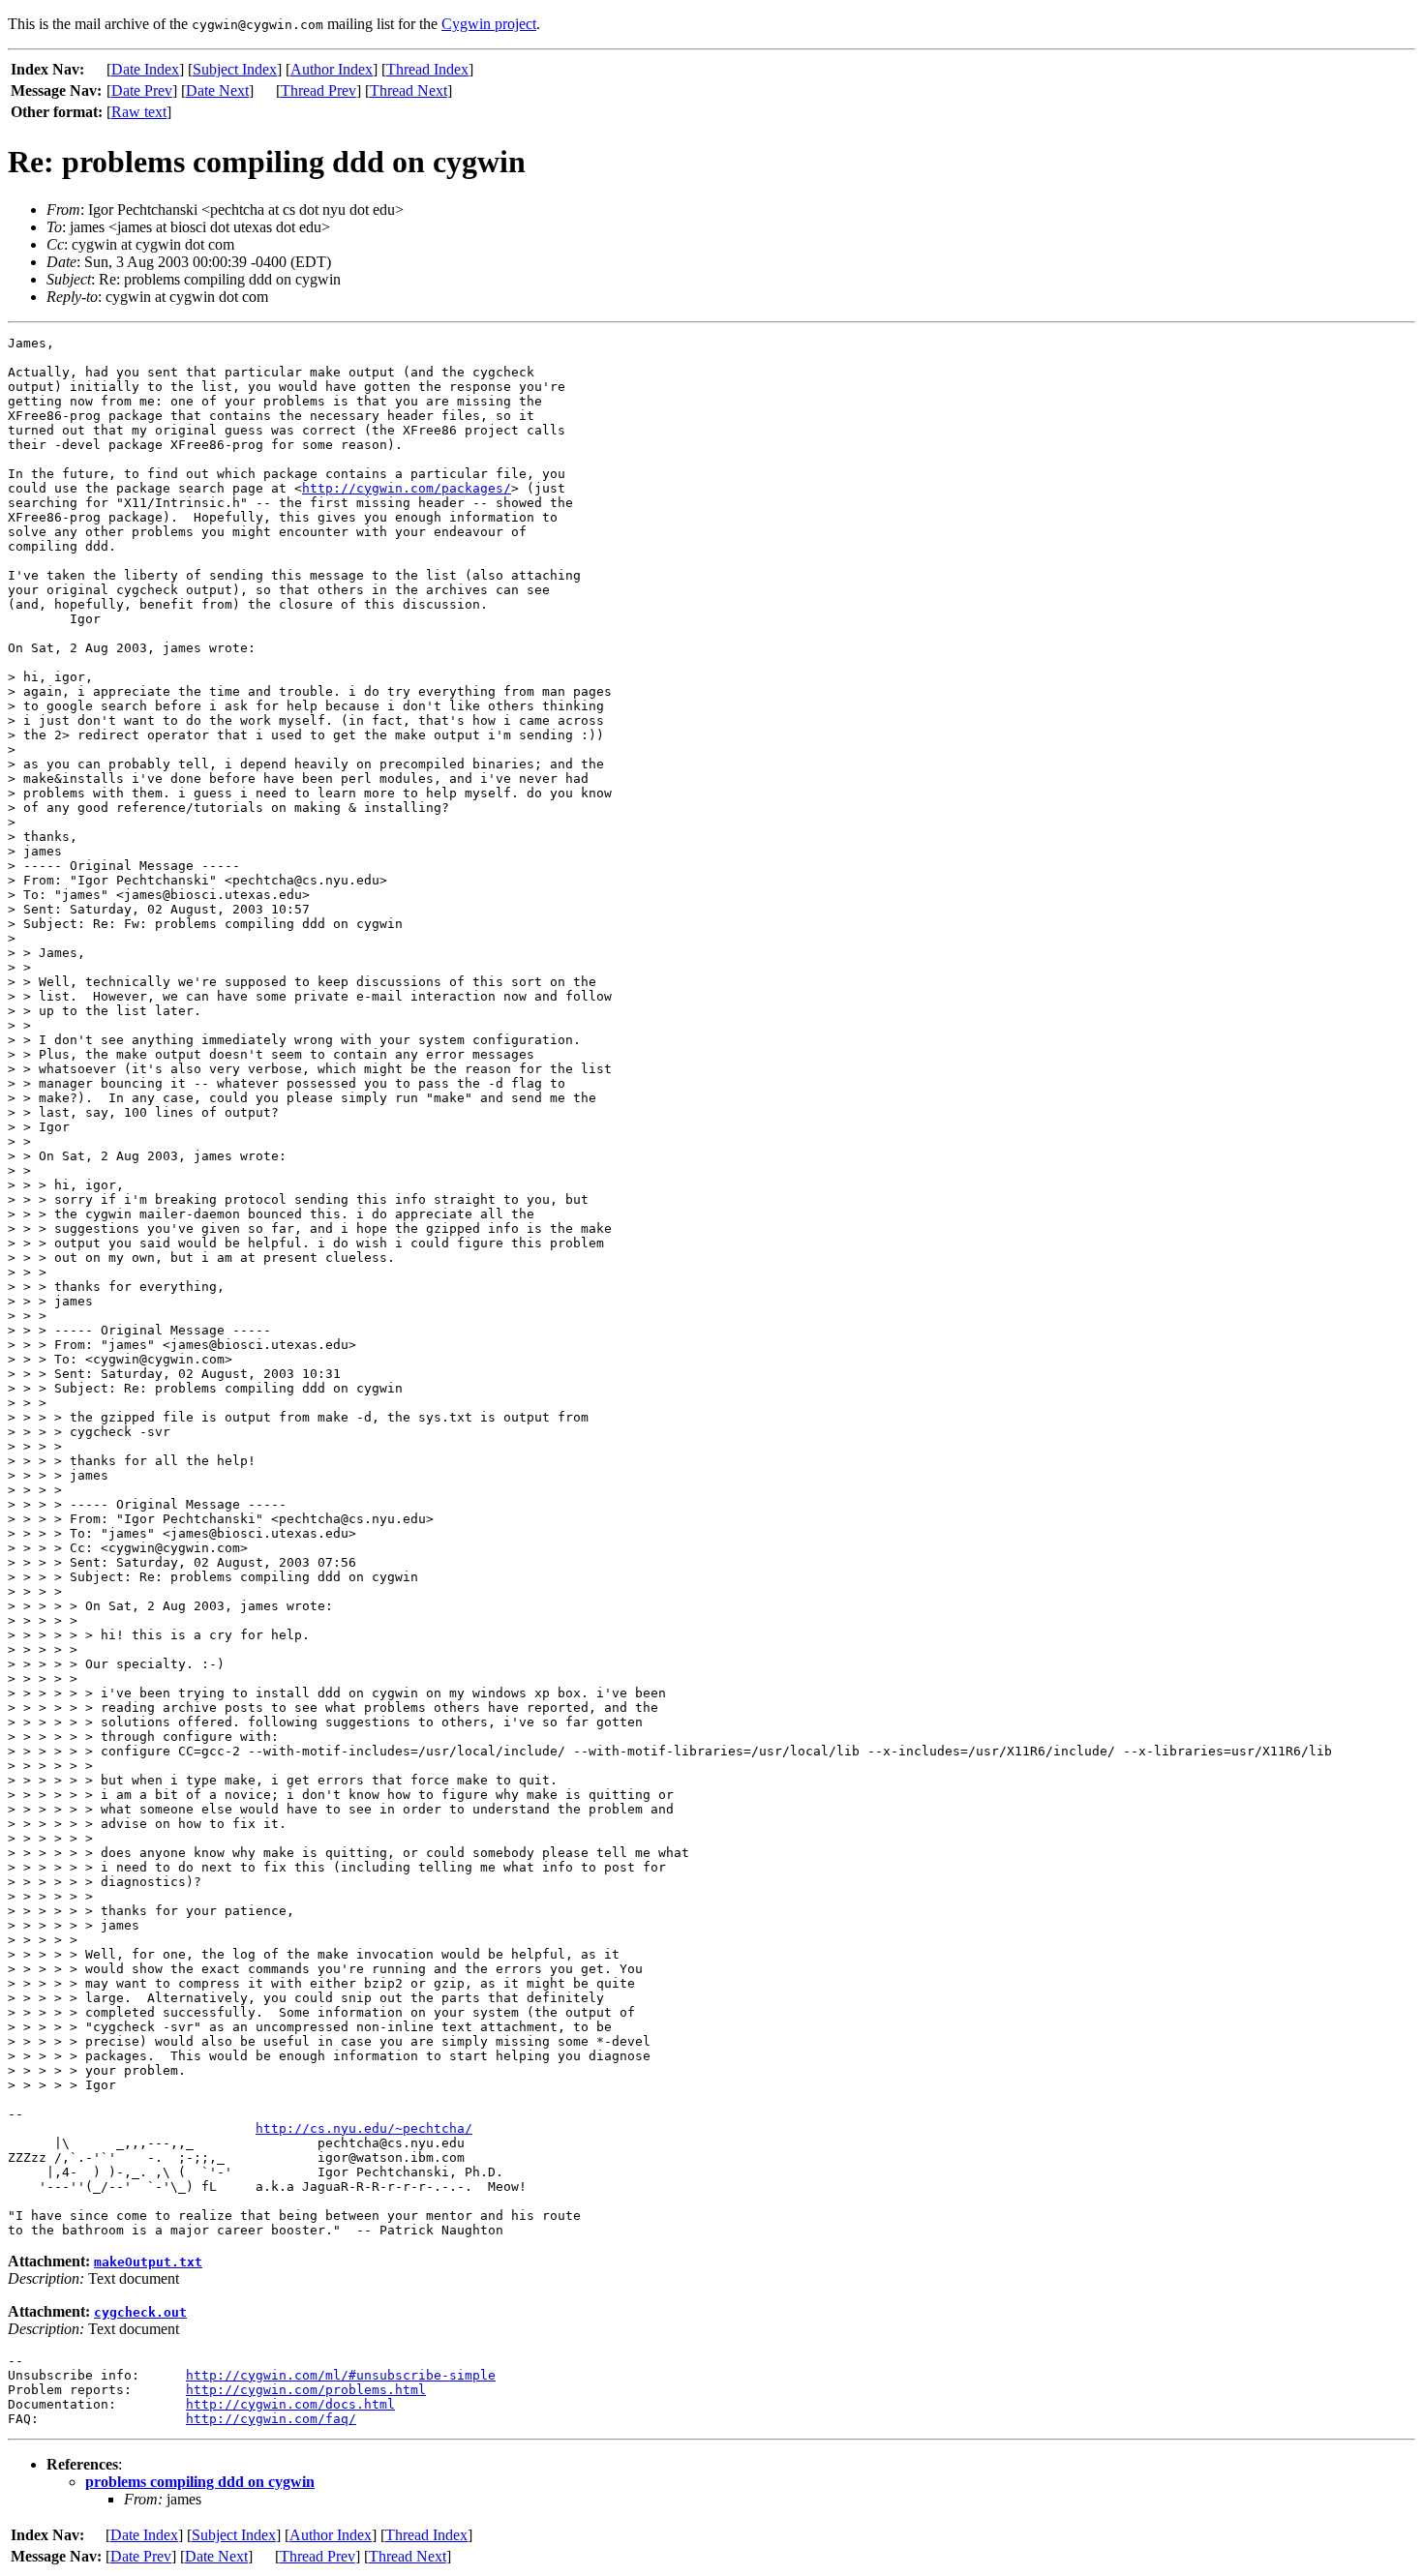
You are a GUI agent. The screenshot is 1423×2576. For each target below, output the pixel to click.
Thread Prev (318, 90)
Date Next (217, 90)
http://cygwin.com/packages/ (407, 488)
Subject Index (235, 69)
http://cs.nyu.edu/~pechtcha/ (364, 2128)
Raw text (139, 112)
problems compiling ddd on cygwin (200, 2482)
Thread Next (409, 90)
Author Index (332, 69)
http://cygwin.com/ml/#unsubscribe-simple (341, 2375)
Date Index (145, 69)
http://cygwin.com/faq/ (271, 2419)
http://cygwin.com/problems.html (306, 2390)
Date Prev (142, 90)
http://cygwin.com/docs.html (290, 2404)
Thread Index (427, 69)
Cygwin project (489, 24)
